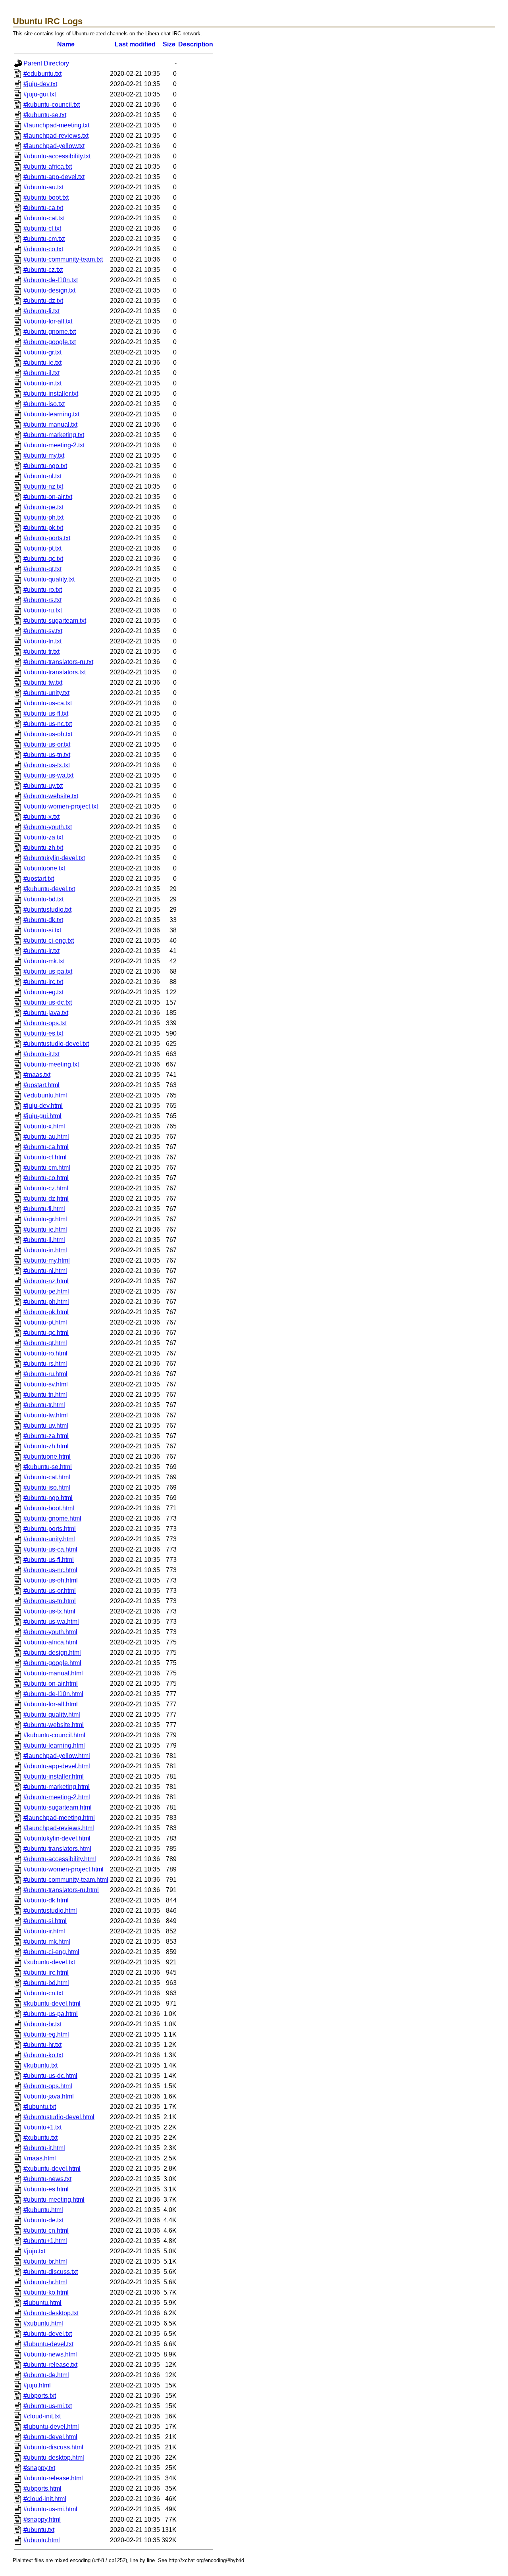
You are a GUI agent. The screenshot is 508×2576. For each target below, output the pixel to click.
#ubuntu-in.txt (42, 383)
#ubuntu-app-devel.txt (54, 177)
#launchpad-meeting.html (59, 1818)
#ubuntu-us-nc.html (50, 1570)
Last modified (135, 44)
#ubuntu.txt (39, 2530)
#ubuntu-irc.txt (43, 982)
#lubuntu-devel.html (51, 2427)
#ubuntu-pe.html (46, 1291)
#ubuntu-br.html (45, 2261)
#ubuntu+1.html (45, 2241)
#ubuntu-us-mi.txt (48, 2406)
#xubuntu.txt (40, 2138)
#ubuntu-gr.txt (42, 352)
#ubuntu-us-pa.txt (48, 971)
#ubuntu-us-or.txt (47, 744)
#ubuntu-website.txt (51, 796)
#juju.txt (34, 2251)
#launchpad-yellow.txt (54, 146)
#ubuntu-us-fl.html (49, 1560)
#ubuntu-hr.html (45, 2282)
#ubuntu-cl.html (45, 1157)
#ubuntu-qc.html (46, 1333)
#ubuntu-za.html (46, 1436)
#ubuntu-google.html (52, 1663)
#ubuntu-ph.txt (43, 517)
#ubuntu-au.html (46, 1137)
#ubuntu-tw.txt (43, 683)
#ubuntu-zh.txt (43, 848)
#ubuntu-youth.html (50, 1632)
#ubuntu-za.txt (43, 837)
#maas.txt (37, 1075)
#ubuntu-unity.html (49, 1539)
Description (196, 44)
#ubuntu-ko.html (46, 2292)
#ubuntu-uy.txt (43, 786)
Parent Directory (46, 63)
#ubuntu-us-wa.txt (48, 775)
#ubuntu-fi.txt (41, 311)
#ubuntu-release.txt (50, 2365)
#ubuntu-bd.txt (43, 899)
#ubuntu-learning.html (54, 1745)
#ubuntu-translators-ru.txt (58, 662)
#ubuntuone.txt (44, 868)
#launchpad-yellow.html (57, 1756)
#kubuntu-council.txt (52, 105)
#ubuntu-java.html (49, 2096)
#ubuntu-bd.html (46, 1983)
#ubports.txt (40, 2396)
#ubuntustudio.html (50, 1911)
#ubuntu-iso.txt (44, 404)
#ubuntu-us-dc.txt (48, 1002)
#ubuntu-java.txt (46, 1013)
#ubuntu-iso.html (47, 1487)
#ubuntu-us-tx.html (49, 1611)
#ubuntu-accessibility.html (60, 1859)
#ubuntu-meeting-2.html (57, 1797)
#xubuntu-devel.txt (49, 1962)
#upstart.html (41, 1085)
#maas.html (40, 2158)
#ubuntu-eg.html (46, 2034)
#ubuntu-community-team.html (66, 1880)
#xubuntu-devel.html (52, 2169)
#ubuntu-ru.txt (43, 610)
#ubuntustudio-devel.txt (56, 1044)
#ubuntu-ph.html (46, 1302)
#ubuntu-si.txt (42, 930)
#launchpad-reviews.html (59, 1828)
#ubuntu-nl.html (45, 1271)
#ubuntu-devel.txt (48, 2334)
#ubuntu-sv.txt (43, 631)
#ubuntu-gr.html (45, 1219)
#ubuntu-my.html (47, 1260)
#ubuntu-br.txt (42, 2024)
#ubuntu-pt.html (45, 1322)
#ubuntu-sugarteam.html (58, 1807)
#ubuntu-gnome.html (52, 1518)
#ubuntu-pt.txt (42, 548)
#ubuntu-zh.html (46, 1446)
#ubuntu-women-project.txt (61, 806)
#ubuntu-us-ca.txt (48, 703)
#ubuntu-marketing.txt (54, 435)
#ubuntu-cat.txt (44, 218)
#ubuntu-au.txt (43, 187)
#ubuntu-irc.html (46, 1972)
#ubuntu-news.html (50, 2354)
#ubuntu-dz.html (46, 1198)
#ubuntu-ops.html (48, 2086)
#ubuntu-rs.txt (42, 600)
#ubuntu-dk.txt (43, 920)
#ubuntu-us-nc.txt (48, 724)
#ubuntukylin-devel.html (57, 1838)
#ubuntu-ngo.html (48, 1498)
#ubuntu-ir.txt (41, 951)
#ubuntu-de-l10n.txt (51, 280)
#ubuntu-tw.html (46, 1415)
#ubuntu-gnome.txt (50, 332)
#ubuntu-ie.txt (42, 363)
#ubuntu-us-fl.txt (46, 713)
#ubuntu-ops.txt (45, 1023)
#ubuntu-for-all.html (51, 1704)
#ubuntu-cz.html (46, 1188)
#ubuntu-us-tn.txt (47, 755)
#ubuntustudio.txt (47, 910)
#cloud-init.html (45, 2499)
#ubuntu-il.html (44, 1240)
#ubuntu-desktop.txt (51, 2313)
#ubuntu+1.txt (42, 2127)
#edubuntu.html (45, 1095)
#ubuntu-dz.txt (43, 301)
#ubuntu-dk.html (46, 1900)
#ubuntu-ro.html (45, 1353)
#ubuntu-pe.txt (43, 507)
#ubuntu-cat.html (47, 1477)
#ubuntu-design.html (52, 1653)
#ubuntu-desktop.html (54, 2458)
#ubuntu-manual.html (53, 1673)
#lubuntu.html (42, 2303)
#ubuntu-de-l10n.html (53, 1694)
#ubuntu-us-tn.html (50, 1601)
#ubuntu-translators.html (57, 1849)
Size (169, 44)
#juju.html (37, 2385)
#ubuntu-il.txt (41, 373)
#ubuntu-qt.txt (42, 569)
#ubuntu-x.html (44, 1126)
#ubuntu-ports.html (50, 1529)
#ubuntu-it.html (44, 2148)
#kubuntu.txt (40, 2065)
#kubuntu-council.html (54, 1735)
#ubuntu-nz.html (46, 1281)
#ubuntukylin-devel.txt (54, 858)
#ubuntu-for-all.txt (48, 321)
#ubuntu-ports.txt (47, 538)
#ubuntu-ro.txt (43, 590)
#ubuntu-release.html (53, 2478)
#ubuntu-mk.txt (44, 961)
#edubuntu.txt (42, 74)
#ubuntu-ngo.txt (45, 466)
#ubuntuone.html (47, 1456)
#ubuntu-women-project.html (63, 1869)
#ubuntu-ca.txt (43, 208)
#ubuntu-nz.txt (43, 486)
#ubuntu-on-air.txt (48, 497)
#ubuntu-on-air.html (51, 1684)
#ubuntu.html (42, 2540)
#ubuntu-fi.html (44, 1209)
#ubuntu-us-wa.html (51, 1622)
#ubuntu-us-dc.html (50, 2076)
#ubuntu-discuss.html (53, 2447)
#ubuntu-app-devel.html (57, 1766)
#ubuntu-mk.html (47, 1942)
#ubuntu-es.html (46, 2189)
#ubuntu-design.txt (49, 290)
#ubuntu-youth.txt (48, 827)
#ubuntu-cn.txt (43, 1993)
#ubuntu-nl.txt (42, 476)
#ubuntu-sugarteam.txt (55, 621)
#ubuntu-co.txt (43, 249)
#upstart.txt (39, 879)
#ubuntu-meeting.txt (51, 1064)
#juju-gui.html (42, 1116)
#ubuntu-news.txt (47, 2179)
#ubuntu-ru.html (45, 1374)
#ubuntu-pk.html (46, 1312)
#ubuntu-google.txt (50, 342)
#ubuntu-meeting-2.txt (54, 445)
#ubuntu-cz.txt (43, 270)
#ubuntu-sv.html (46, 1384)
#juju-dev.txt (40, 84)
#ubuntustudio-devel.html (59, 2117)
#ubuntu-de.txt (43, 2220)
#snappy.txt (39, 2468)
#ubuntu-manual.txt (50, 425)
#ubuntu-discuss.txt (51, 2272)
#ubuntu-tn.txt (42, 641)
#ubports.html (42, 2488)
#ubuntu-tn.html (45, 1395)
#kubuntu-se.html (48, 1467)
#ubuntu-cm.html (47, 1168)
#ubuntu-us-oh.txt (48, 734)
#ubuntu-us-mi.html (50, 2509)
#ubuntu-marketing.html (57, 1787)
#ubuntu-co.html (46, 1178)
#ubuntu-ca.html (46, 1147)
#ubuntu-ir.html (44, 1931)
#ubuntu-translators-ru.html (61, 1890)
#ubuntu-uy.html (46, 1426)
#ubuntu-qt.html (45, 1343)
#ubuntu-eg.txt (43, 992)
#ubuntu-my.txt (44, 455)
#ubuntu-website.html (54, 1725)
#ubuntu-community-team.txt (63, 259)
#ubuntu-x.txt (41, 817)
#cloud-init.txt (42, 2416)
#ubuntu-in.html (45, 1250)
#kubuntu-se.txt (45, 115)
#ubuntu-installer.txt (51, 394)
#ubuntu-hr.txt (42, 2045)
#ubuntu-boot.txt (46, 197)
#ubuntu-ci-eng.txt (49, 940)
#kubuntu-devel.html (52, 2003)
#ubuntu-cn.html (46, 2230)
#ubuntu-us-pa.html (51, 2014)
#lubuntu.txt (40, 2107)
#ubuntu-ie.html (45, 1229)
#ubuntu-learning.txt (51, 414)
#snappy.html (42, 2519)
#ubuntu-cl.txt (42, 228)
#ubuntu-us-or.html (50, 1591)
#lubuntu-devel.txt (48, 2344)
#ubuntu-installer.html (54, 1776)
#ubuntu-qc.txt (43, 559)
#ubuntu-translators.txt (55, 672)
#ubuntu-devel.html (50, 2437)
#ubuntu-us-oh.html (51, 1580)
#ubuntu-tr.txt (41, 652)
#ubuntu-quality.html (52, 1714)
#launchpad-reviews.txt (56, 136)
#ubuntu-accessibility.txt (57, 156)
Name (66, 44)
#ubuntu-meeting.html (54, 2200)
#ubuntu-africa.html (50, 1642)
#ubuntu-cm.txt (44, 239)
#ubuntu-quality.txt (49, 579)
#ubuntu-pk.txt (43, 528)
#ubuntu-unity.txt (46, 693)
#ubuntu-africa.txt (48, 167)
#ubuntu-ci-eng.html (51, 1952)
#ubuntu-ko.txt (43, 2055)
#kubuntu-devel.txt (49, 889)
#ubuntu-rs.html (45, 1364)
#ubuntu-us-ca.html (50, 1549)
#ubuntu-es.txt (43, 1033)
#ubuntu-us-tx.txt (47, 765)
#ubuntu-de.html (46, 2375)
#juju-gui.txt (40, 94)
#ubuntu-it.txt (41, 1054)
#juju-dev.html (43, 1106)
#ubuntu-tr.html (44, 1405)
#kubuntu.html (43, 2210)
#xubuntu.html (43, 2323)
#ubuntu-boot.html (49, 1508)
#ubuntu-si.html (45, 1921)
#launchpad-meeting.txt (56, 125)
